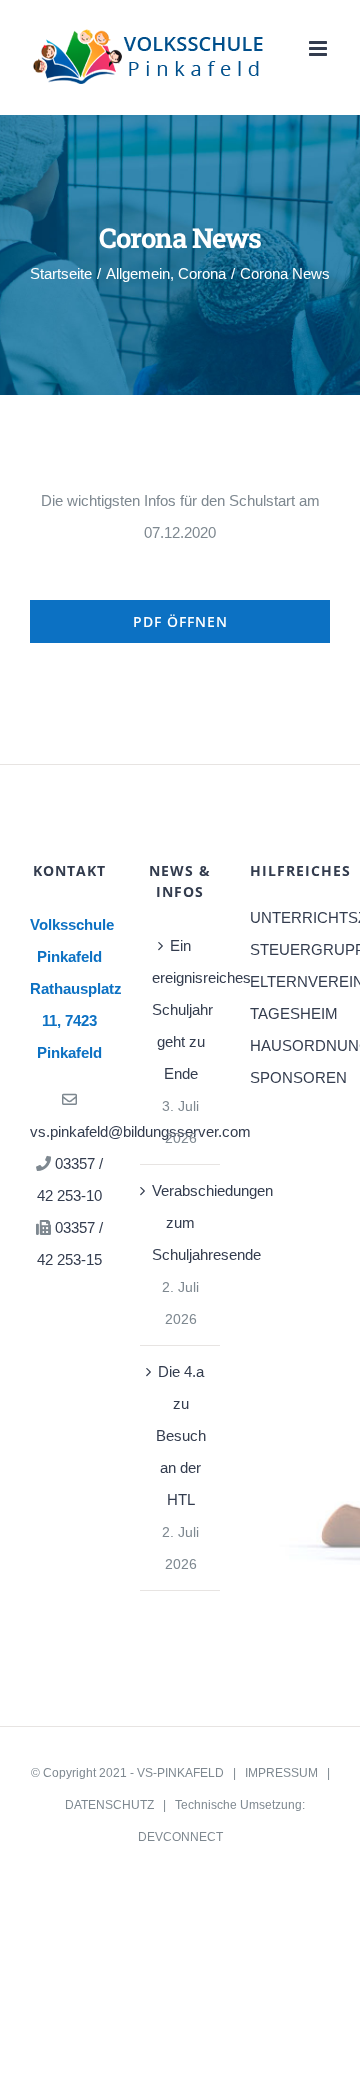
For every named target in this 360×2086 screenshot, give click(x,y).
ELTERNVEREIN (290, 981)
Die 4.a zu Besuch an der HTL (181, 1435)
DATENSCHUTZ (109, 1805)
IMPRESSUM (281, 1773)
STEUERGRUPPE (290, 949)
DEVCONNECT (180, 1837)
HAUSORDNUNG (290, 1045)
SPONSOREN (290, 1077)
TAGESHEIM (290, 1013)
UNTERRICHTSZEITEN (290, 917)
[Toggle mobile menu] (319, 48)
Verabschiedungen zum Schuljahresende (181, 1222)
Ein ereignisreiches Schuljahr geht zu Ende (181, 1009)
